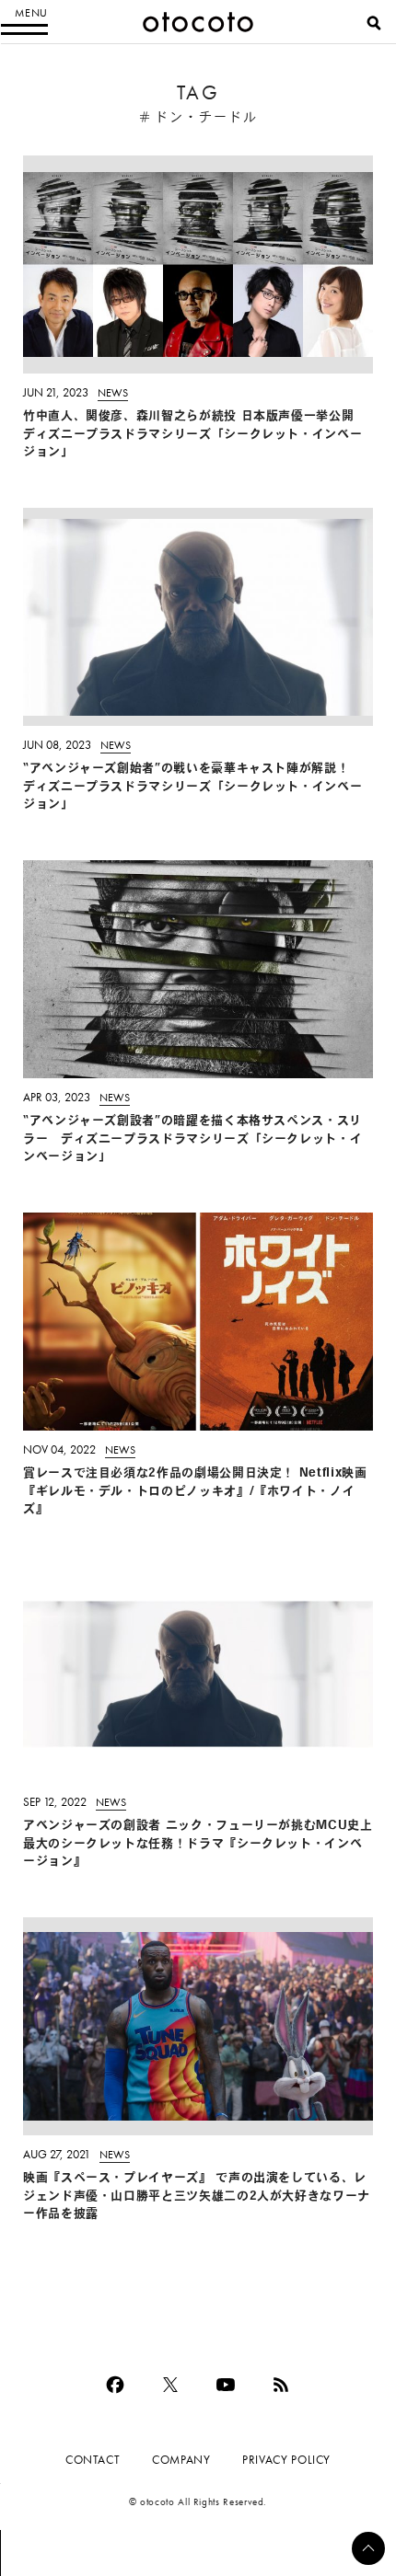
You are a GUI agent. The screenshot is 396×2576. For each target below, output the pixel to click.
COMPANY (181, 2460)
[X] (170, 2385)
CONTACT (93, 2460)
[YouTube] (226, 2385)
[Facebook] (115, 2385)
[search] (374, 23)
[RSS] (281, 2385)
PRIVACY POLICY (286, 2460)
